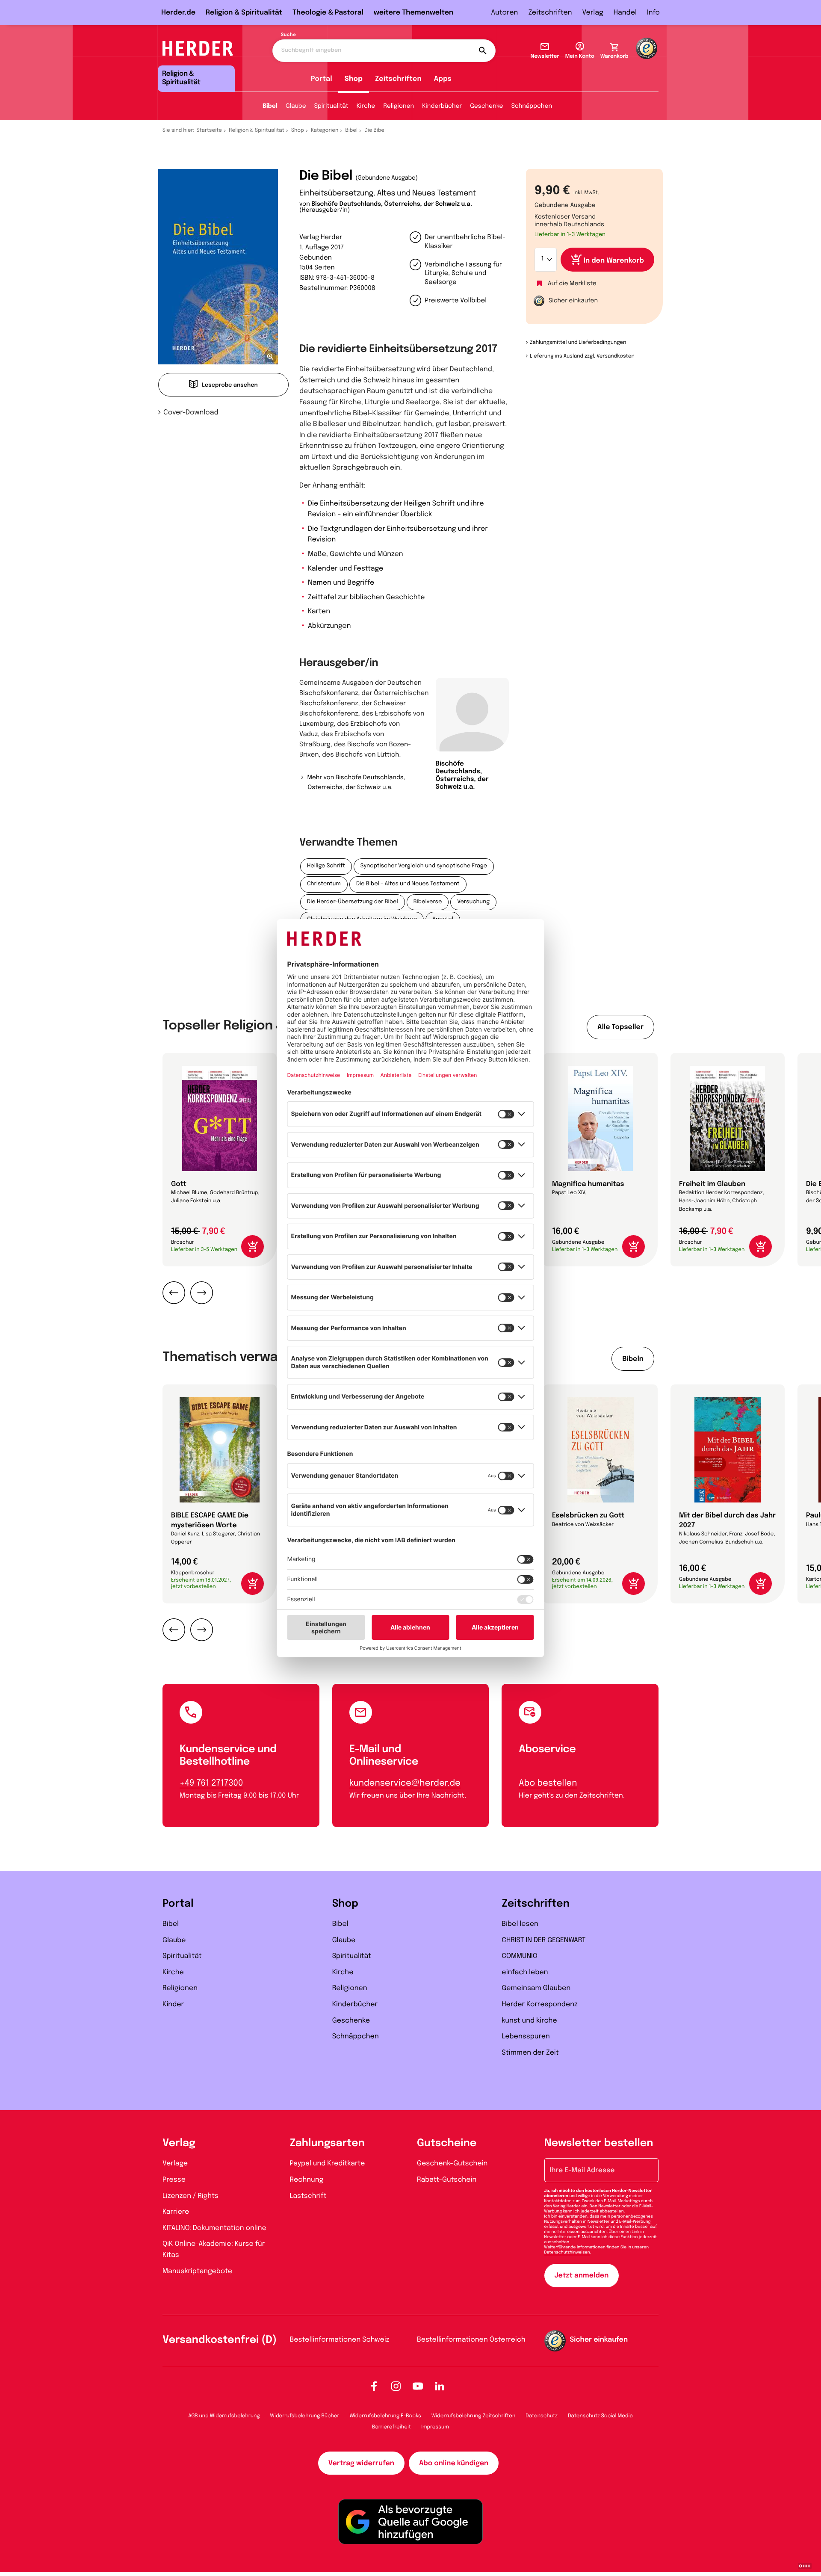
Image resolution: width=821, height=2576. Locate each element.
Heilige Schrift (326, 866)
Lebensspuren (526, 2036)
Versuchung (473, 902)
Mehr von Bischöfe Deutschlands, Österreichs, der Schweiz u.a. (356, 783)
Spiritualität (331, 106)
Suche (288, 35)
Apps (443, 79)
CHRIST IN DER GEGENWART (543, 1940)
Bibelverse (428, 902)
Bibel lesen (520, 1924)
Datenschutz (542, 2416)
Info (653, 13)
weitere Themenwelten (413, 13)
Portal (322, 79)
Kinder (173, 2004)
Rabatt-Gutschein (447, 2180)
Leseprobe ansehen (230, 386)
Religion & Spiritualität (244, 13)
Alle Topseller (620, 1027)
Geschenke (486, 106)
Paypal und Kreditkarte (328, 2163)
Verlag (593, 13)
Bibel (270, 106)
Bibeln (633, 1359)
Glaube (296, 106)
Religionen (399, 106)
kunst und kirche (529, 2021)
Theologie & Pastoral (328, 13)
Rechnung (307, 2180)
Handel (625, 13)
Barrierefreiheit (391, 2427)
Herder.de (178, 13)
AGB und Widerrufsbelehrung (224, 2416)
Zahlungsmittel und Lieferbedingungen (578, 343)
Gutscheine (447, 2143)
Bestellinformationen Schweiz (340, 2340)
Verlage (175, 2163)
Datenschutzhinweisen (567, 2253)
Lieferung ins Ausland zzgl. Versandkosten (582, 356)
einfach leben (525, 1972)
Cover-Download (191, 413)
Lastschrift (308, 2196)
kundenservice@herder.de (405, 1783)
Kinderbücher (442, 106)
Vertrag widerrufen (361, 2463)
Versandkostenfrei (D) (220, 2340)
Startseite (210, 130)
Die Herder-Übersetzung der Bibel (353, 902)
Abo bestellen (548, 1783)
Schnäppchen (532, 106)
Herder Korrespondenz (540, 2004)
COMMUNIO (520, 1956)
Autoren (504, 13)
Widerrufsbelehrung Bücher (305, 2416)
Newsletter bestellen (599, 2143)
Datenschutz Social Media (600, 2416)
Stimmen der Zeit (530, 2053)
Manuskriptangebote (197, 2271)
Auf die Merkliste (572, 284)
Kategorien (325, 130)
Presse (174, 2180)
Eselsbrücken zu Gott (588, 1516)
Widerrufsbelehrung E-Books (385, 2416)
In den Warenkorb (614, 261)
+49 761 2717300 (211, 1783)
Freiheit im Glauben (712, 1184)
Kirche (366, 106)
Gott (179, 1184)
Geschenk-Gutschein (452, 2163)
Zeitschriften (550, 13)
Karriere (176, 2212)
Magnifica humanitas (588, 1184)
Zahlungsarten (327, 2143)
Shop (354, 79)
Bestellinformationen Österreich (471, 2340)
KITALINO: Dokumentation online (214, 2228)
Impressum (435, 2427)
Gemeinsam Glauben (536, 1988)
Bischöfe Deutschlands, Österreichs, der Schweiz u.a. (392, 204)
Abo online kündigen (454, 2463)
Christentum (324, 884)
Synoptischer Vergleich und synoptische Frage (424, 866)
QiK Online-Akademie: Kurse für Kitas (214, 2249)
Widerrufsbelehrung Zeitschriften (473, 2416)
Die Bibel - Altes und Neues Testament (408, 884)
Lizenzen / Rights (190, 2196)
